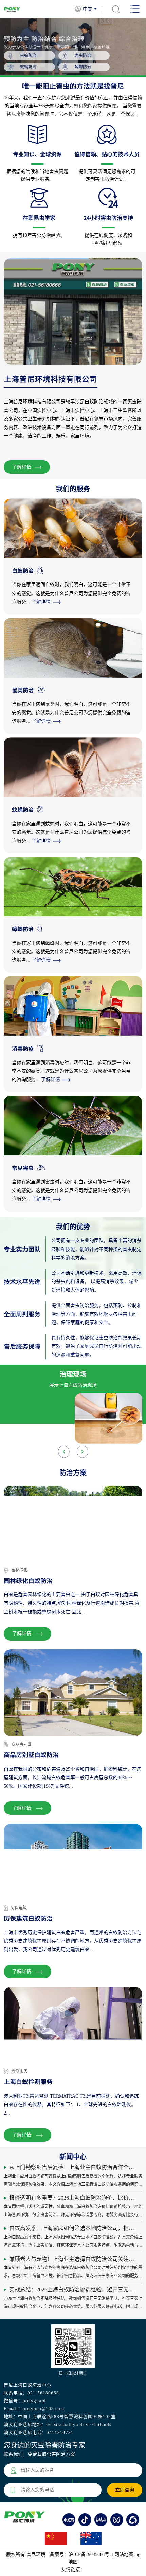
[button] (82, 1451)
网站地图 (124, 2554)
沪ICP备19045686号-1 (91, 2554)
